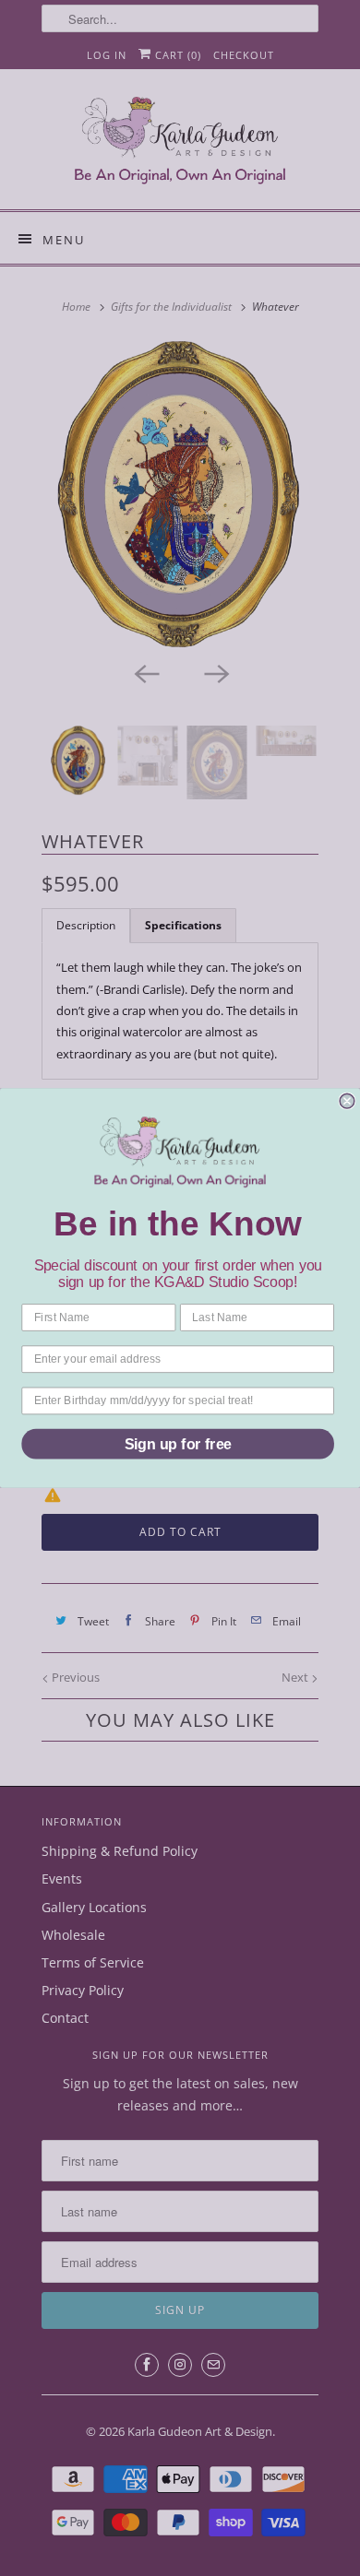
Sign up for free (178, 1444)
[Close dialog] (347, 1101)
